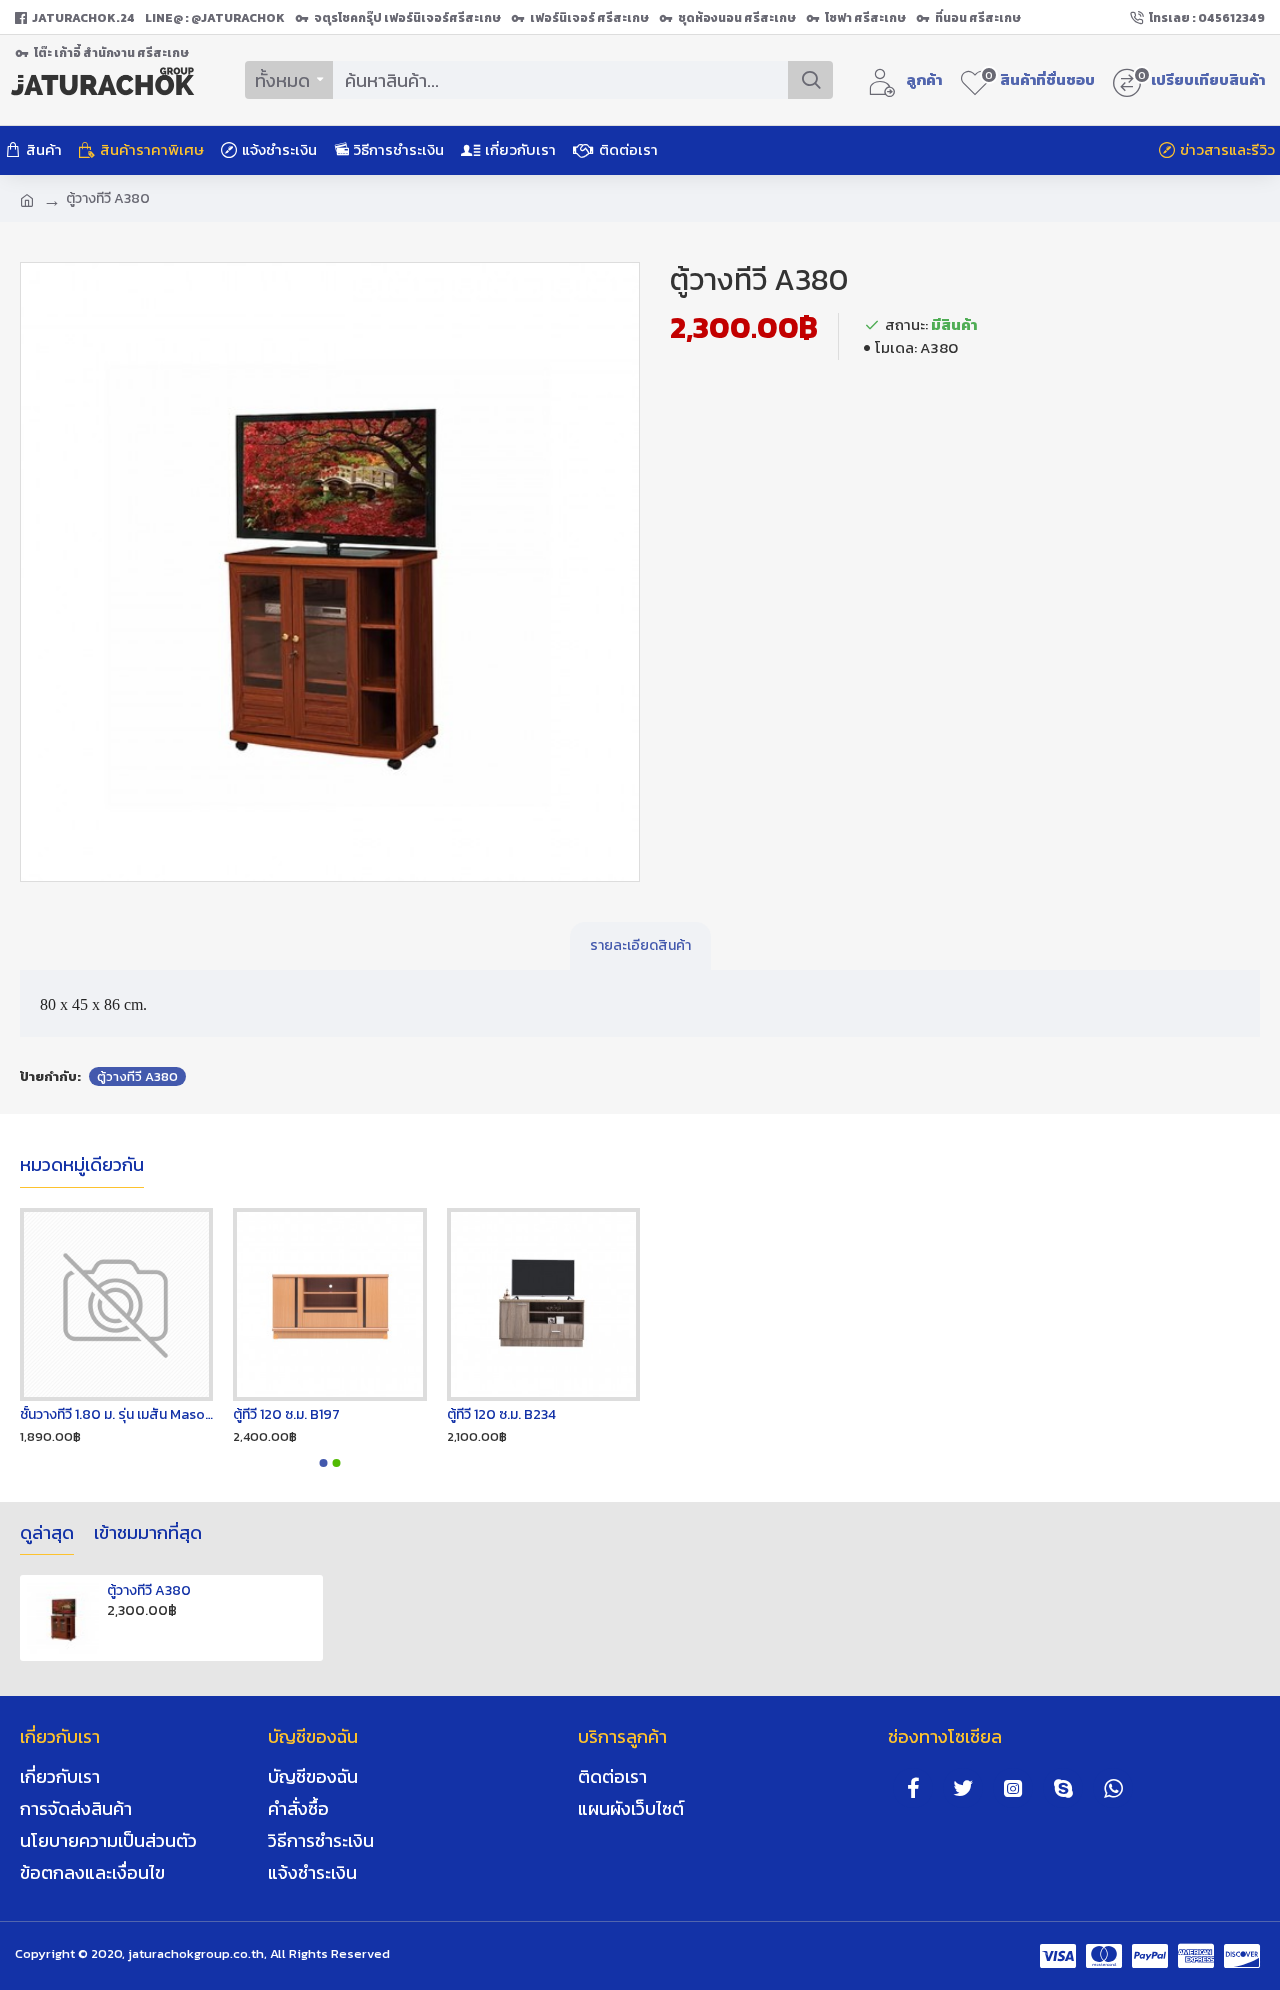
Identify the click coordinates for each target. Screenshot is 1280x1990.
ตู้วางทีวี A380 (137, 1076)
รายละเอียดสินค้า (640, 945)
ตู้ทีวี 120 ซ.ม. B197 (286, 1415)
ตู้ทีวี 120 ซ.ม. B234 (501, 1415)
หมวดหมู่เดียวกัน (82, 1166)
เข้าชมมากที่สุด (148, 1534)
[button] (324, 1463)
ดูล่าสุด (47, 1534)
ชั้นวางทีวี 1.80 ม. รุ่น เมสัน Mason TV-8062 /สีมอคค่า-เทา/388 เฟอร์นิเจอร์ (116, 1415)
